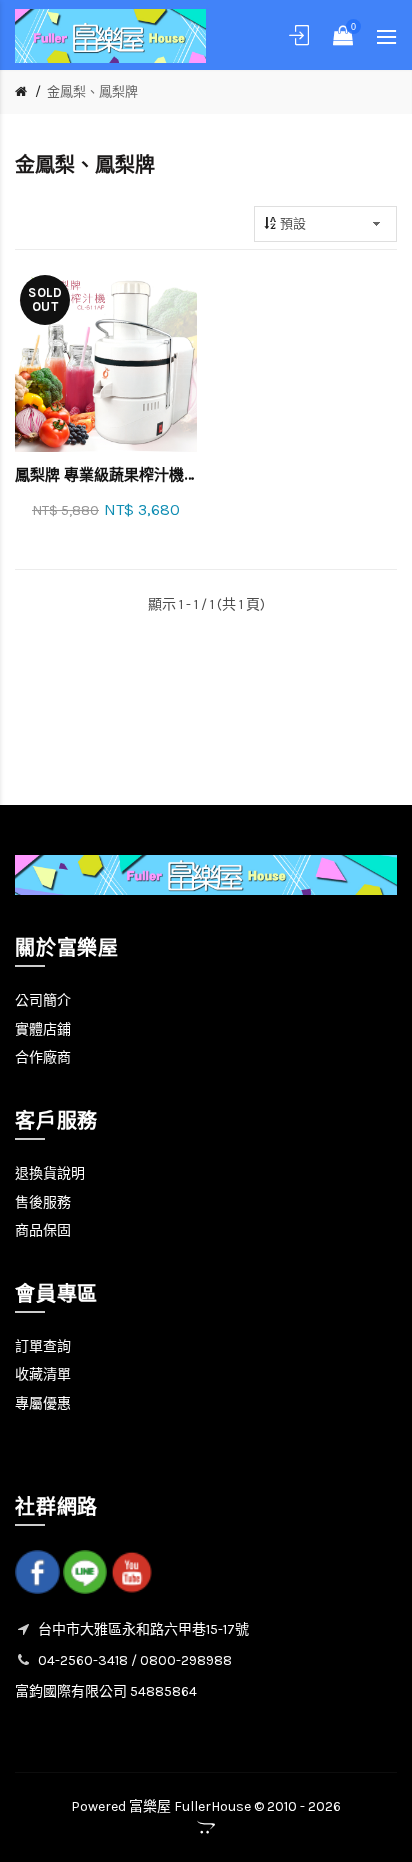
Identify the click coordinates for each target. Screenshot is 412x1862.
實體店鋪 (43, 1029)
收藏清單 (43, 1374)
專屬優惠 (43, 1403)
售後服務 (43, 1202)
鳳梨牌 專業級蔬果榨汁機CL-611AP (106, 475)
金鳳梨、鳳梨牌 (92, 91)
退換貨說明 (50, 1173)
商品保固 (43, 1230)
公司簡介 (43, 1000)
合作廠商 (43, 1057)
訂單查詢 (43, 1346)
